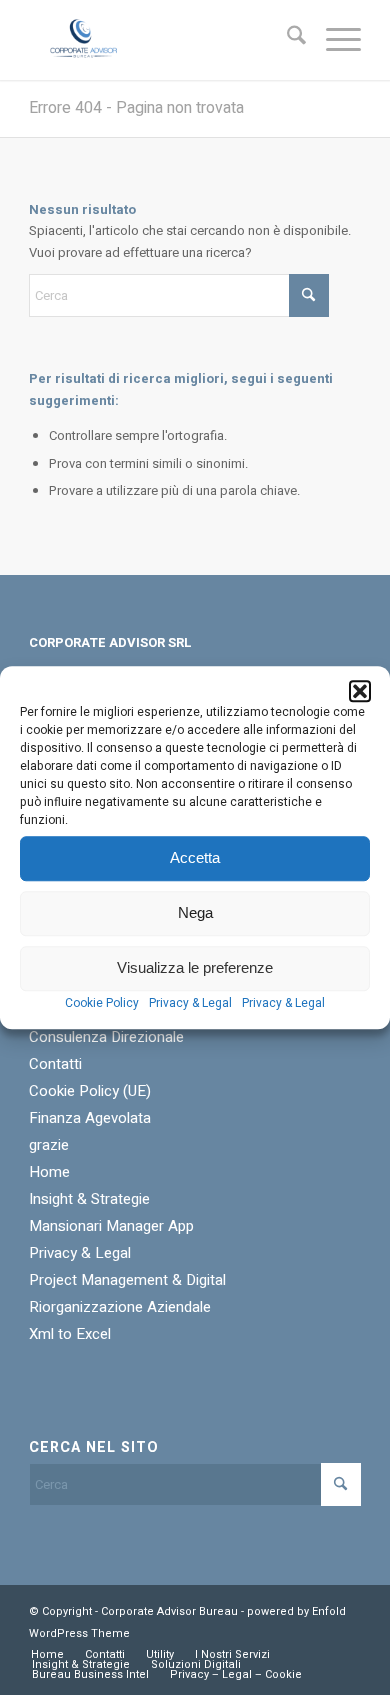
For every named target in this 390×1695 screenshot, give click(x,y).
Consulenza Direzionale (106, 1037)
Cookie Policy (102, 1003)
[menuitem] (286, 40)
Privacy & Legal (190, 1003)
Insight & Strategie (89, 1199)
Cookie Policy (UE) (90, 1091)
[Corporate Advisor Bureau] (161, 40)
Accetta (195, 857)
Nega (195, 912)
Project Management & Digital (127, 1280)
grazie (49, 1145)
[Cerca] (286, 40)
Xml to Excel (70, 1334)
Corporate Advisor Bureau (169, 1611)
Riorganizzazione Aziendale (120, 1307)
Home (49, 1172)
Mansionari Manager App (111, 1226)
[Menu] (333, 40)
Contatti (55, 1064)
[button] (360, 691)
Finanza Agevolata (90, 1118)
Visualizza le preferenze (195, 967)
